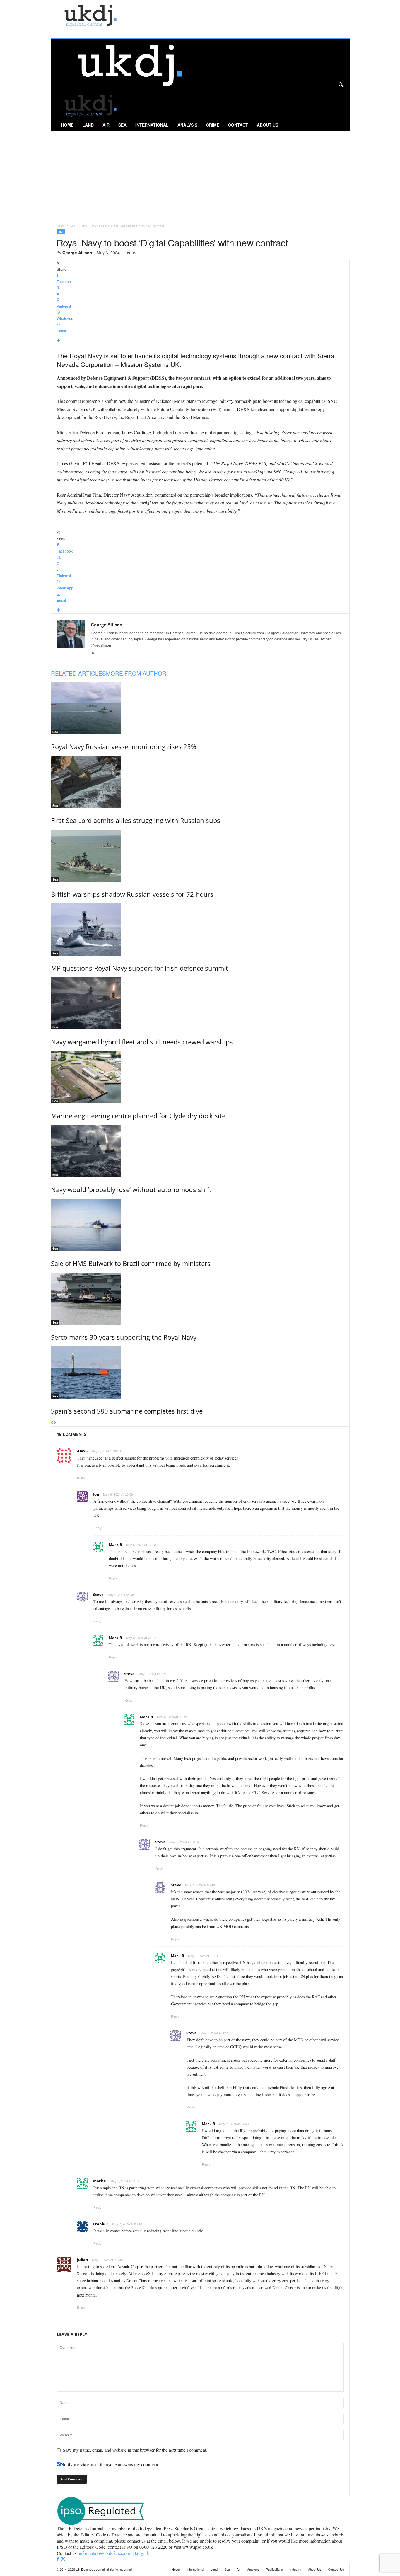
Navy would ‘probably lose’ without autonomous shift (131, 1189)
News (176, 2569)
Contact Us (336, 2569)
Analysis (187, 125)
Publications (274, 2569)
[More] (200, 341)
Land (88, 125)
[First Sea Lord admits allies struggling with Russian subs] (200, 782)
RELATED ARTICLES (78, 673)
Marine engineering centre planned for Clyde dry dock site (138, 1116)
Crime (213, 125)
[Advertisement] (200, 175)
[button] (341, 85)
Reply (81, 1478)
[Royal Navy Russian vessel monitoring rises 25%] (200, 708)
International (152, 125)
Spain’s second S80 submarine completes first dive (127, 1411)
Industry (295, 2569)
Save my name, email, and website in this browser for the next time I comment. (135, 2450)
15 (134, 253)
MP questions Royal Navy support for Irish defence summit (140, 968)
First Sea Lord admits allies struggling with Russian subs (136, 820)
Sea (122, 125)
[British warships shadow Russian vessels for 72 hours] (200, 856)
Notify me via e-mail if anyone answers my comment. (110, 2464)
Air (106, 125)
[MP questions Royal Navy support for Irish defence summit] (200, 930)
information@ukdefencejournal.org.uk (114, 2553)
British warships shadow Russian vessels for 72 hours (132, 894)
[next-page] (55, 1423)
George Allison (77, 253)
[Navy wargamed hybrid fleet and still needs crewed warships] (200, 1003)
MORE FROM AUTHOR (136, 673)
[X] (93, 653)
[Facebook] (59, 2559)
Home (67, 125)
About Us (267, 125)
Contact (238, 125)
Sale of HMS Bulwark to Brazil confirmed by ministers (131, 1263)
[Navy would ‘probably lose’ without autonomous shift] (200, 1151)
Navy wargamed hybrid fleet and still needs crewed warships (142, 1042)
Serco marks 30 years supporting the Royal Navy (124, 1337)
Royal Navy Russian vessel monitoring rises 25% (124, 746)
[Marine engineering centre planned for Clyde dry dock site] (200, 1077)
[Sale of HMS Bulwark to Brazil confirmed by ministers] (200, 1225)
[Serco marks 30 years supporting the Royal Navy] (200, 1299)
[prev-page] (52, 1423)
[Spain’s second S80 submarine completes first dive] (200, 1373)
